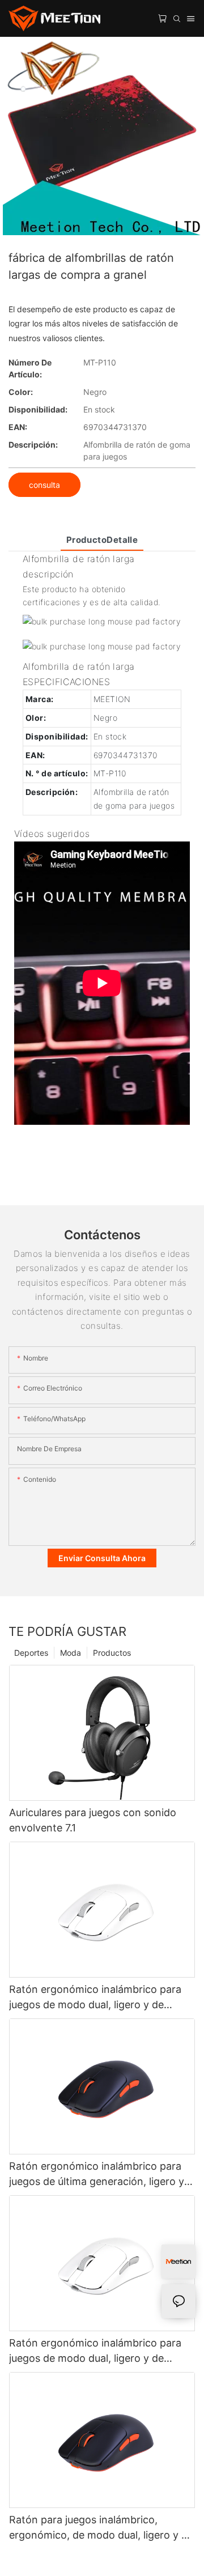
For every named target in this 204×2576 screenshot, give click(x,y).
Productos (112, 1653)
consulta (44, 485)
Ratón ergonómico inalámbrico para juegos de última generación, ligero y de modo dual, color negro (97, 2175)
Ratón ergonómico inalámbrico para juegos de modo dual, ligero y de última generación (95, 2351)
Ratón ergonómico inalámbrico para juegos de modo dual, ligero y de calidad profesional (95, 1998)
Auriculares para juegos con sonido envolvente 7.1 (93, 1820)
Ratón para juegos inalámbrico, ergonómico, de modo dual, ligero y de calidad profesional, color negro (101, 2528)
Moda (71, 1653)
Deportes (31, 1653)
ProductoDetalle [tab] (102, 540)
